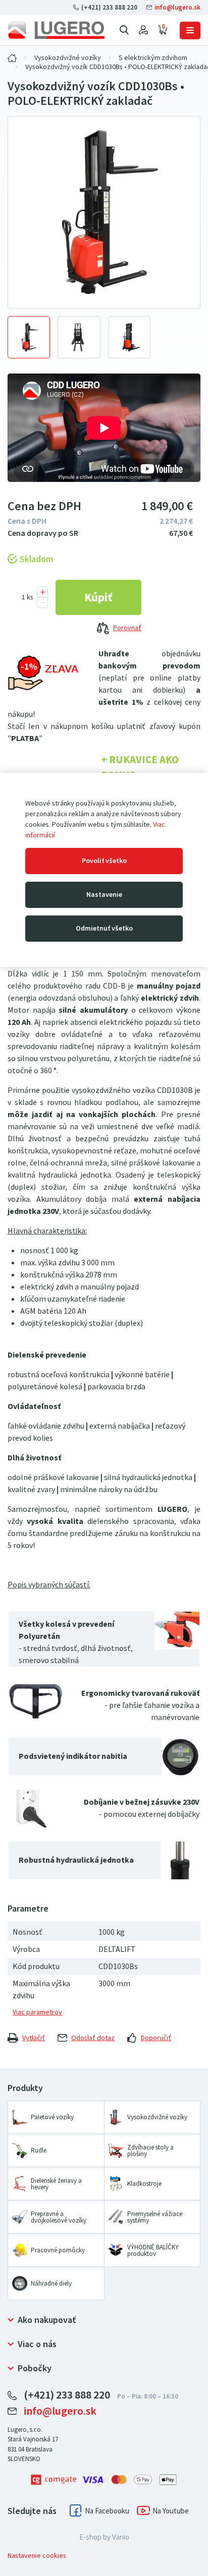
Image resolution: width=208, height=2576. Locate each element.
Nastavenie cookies (37, 2556)
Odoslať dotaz (93, 2038)
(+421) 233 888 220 (109, 7)
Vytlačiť (34, 2038)
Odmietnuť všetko (104, 928)
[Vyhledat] (124, 30)
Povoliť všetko (104, 861)
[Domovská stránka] (56, 30)
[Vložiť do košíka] (98, 597)
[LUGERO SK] (12, 58)
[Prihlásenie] (143, 30)
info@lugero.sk (177, 7)
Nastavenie (104, 895)
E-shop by (104, 2537)
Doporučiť (156, 2038)
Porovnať (127, 628)
